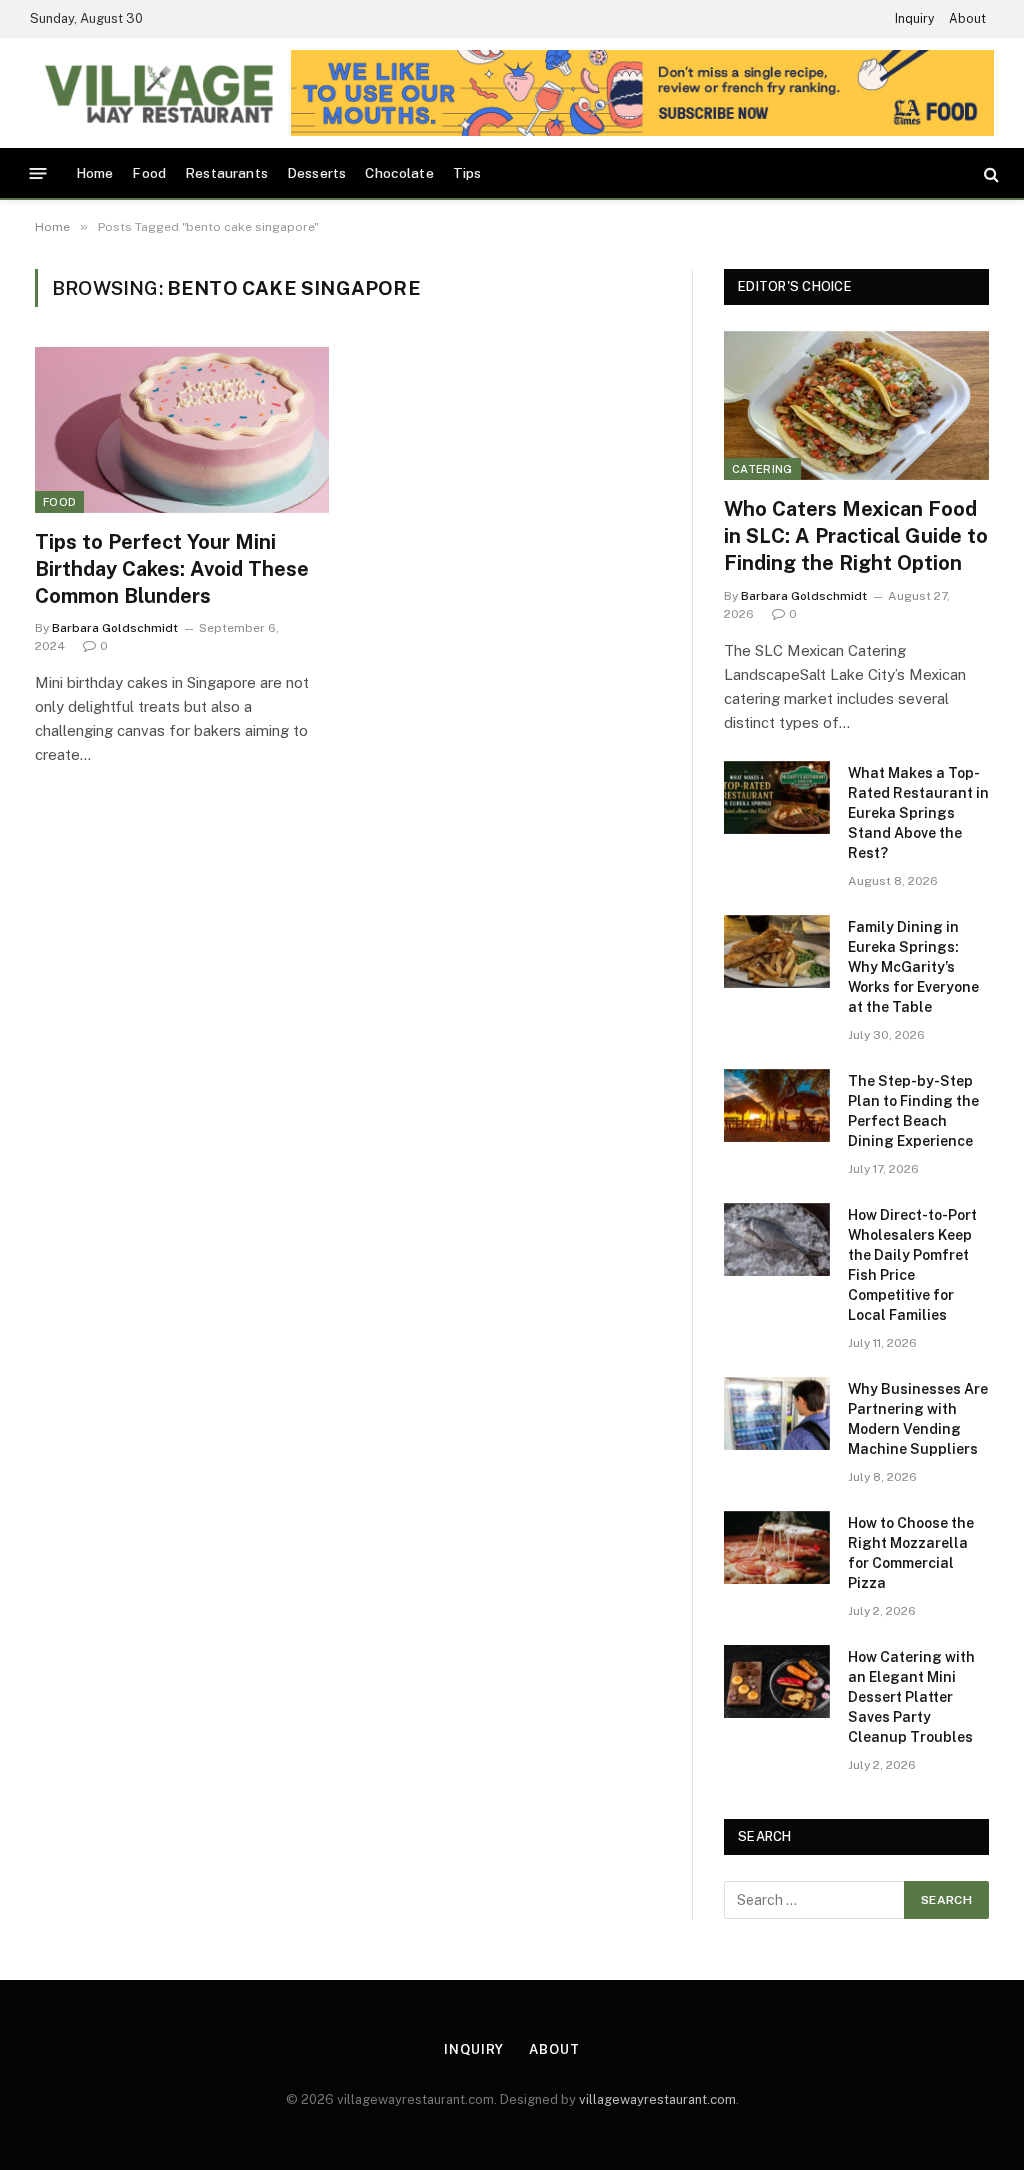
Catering (762, 469)
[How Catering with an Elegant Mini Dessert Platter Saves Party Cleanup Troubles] (777, 1681)
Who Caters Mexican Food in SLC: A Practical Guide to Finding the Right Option (856, 536)
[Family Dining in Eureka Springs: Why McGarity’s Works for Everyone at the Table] (777, 951)
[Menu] (38, 173)
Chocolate (399, 173)
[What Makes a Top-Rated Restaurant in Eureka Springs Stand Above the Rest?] (777, 797)
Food (149, 173)
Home (95, 173)
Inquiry (914, 19)
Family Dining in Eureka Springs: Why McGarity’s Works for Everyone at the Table (913, 967)
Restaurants (226, 173)
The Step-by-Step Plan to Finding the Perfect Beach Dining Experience (913, 1111)
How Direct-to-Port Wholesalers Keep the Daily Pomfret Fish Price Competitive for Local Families (912, 1265)
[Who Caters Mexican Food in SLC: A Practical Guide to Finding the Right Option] (856, 405)
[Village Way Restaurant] (157, 93)
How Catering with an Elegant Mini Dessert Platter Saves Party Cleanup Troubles (911, 1697)
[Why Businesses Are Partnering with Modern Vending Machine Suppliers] (777, 1413)
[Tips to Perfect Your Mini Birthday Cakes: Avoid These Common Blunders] (182, 429)
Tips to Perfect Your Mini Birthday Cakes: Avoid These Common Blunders (172, 569)
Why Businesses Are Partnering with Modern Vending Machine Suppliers (918, 1419)
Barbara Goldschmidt (115, 628)
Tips (467, 173)
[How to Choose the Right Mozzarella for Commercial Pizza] (777, 1547)
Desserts (316, 173)
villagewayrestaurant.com (657, 2099)
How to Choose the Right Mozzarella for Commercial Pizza (911, 1553)
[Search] (989, 173)
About (967, 19)
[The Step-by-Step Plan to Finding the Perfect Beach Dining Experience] (777, 1105)
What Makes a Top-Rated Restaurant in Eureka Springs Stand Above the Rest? (918, 813)
